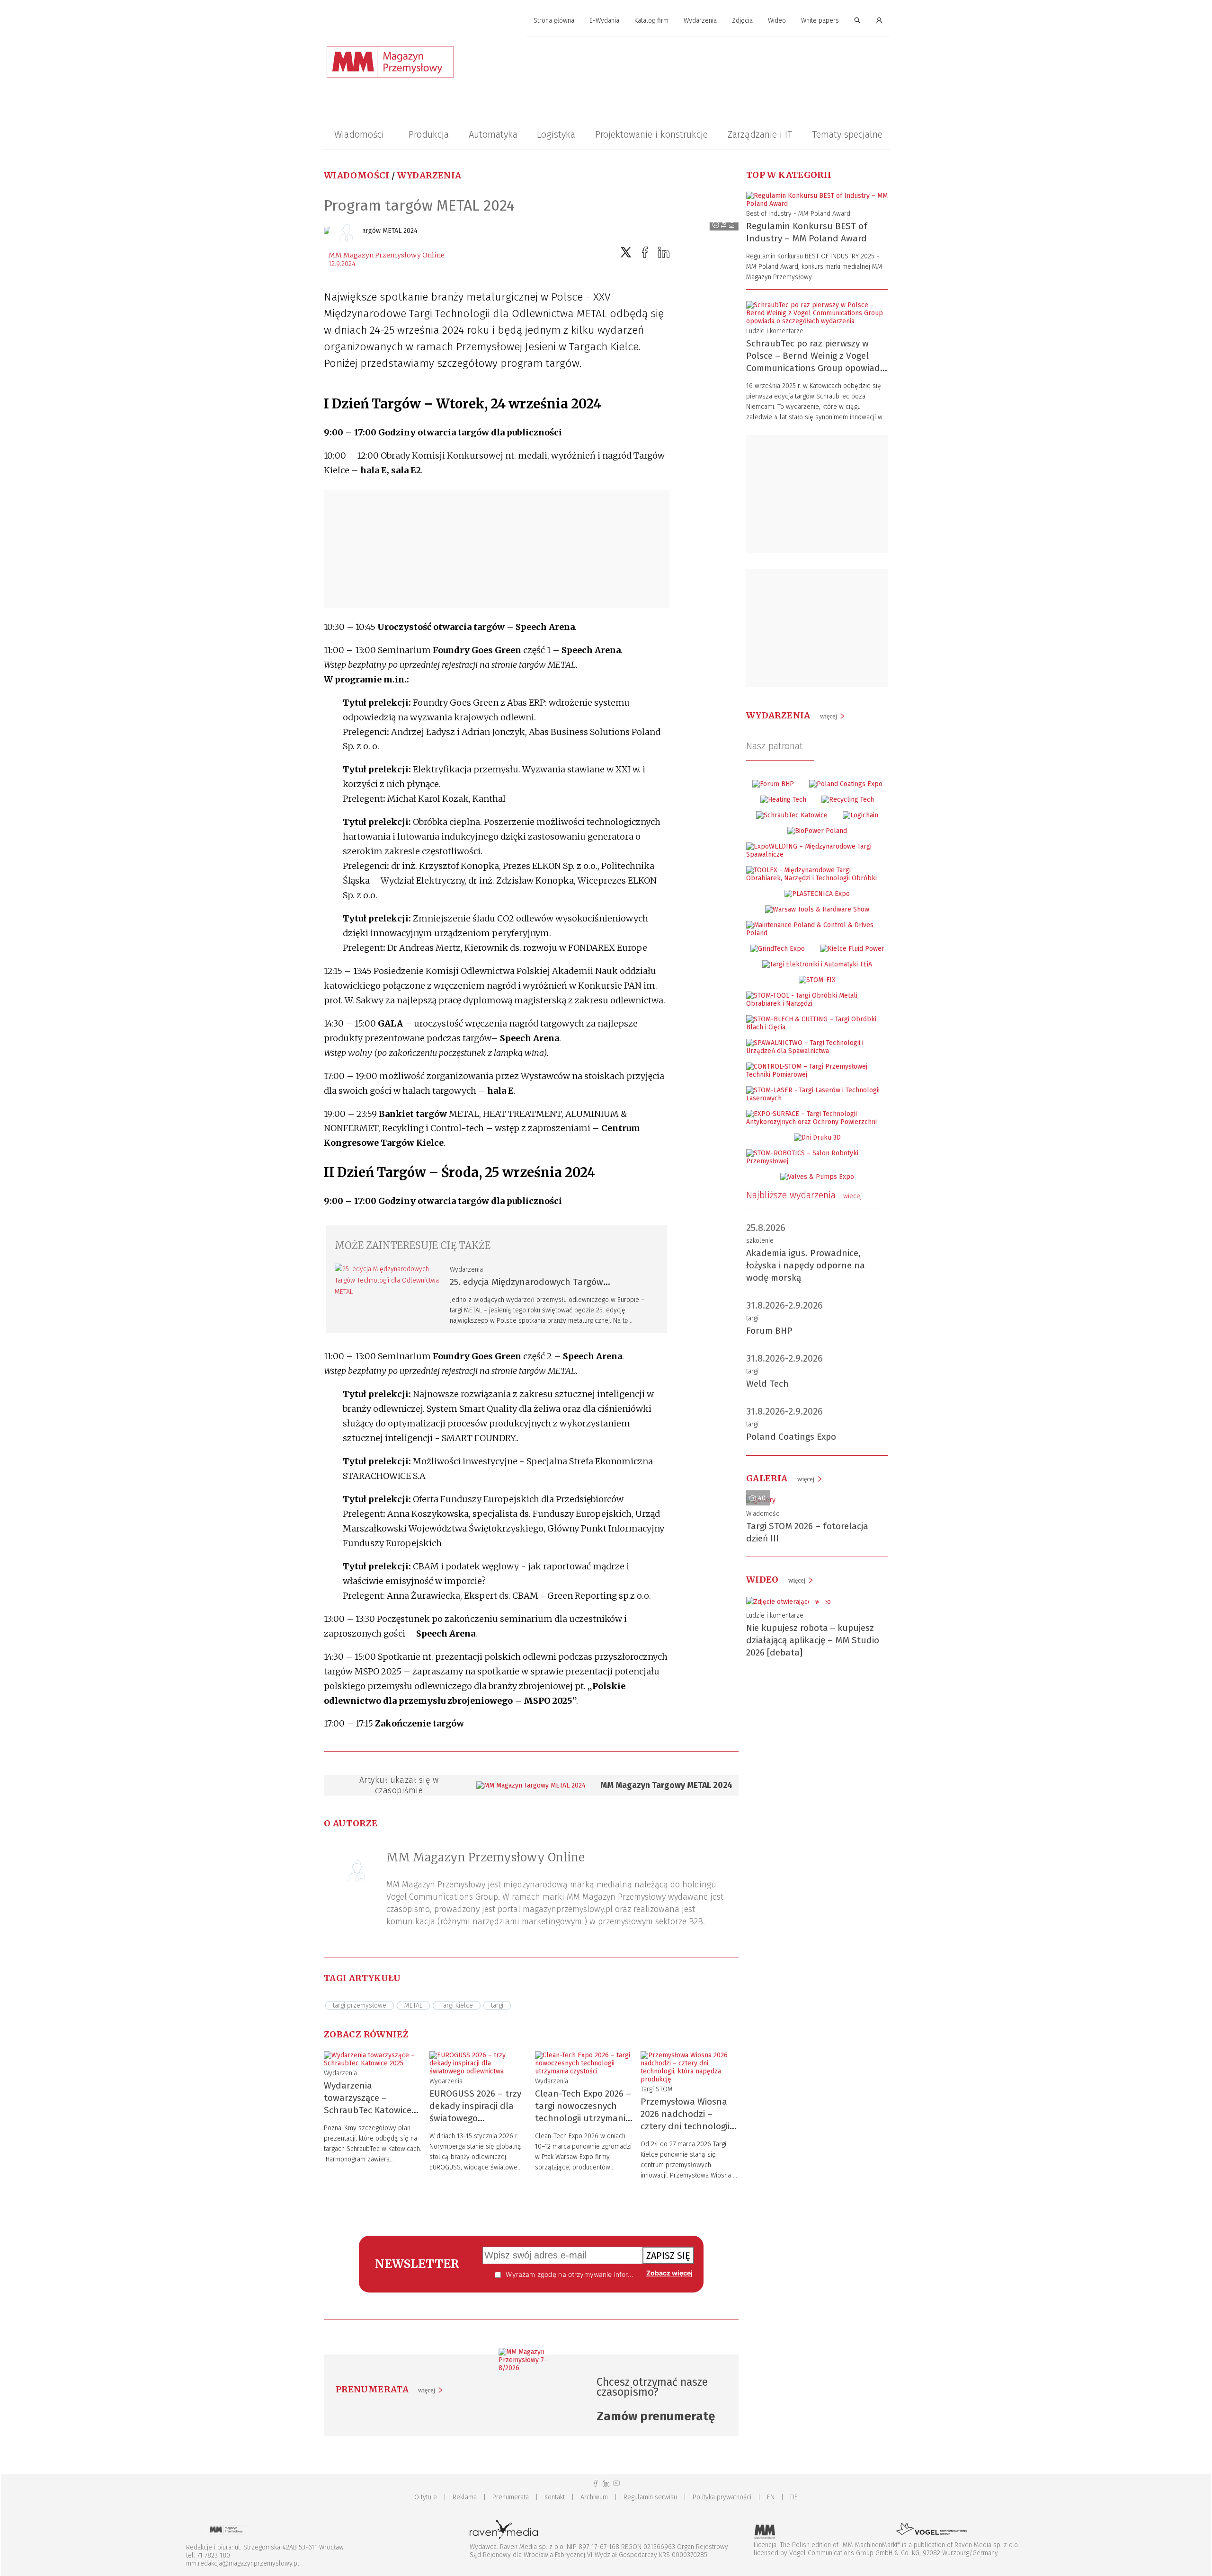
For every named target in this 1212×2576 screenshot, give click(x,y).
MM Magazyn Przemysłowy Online (387, 255)
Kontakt (555, 2497)
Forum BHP (769, 1331)
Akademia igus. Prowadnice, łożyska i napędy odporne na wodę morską (806, 1265)
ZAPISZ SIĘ (668, 2256)
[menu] (606, 21)
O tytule (426, 2497)
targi (752, 1318)
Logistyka (556, 134)
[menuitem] (554, 21)
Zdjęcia (742, 21)
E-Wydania (604, 21)
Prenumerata (511, 2497)
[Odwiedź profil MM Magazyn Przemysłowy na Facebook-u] (596, 2483)
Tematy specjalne (847, 134)
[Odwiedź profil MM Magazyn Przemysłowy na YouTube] (616, 2483)
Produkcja (429, 134)
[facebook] (645, 252)
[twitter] (626, 252)
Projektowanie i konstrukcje (651, 134)
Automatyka (493, 134)
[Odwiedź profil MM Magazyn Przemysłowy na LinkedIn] (606, 2483)
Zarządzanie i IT (760, 134)
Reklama (465, 2497)
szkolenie (760, 1241)
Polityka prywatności (722, 2497)
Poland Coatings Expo (791, 1437)
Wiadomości (359, 134)
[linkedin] (664, 252)
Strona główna (554, 21)
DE (794, 2497)
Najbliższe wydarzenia (804, 1195)
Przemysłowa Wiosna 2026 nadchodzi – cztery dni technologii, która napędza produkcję (686, 2126)
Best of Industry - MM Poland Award (798, 214)
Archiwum (594, 2497)
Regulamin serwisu (650, 2497)
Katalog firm (651, 21)
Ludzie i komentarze (775, 331)
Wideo (777, 21)
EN (771, 2497)
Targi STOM (657, 2089)
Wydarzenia (700, 21)
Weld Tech (767, 1384)
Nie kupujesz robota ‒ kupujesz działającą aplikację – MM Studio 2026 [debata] (813, 1640)
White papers (820, 21)
